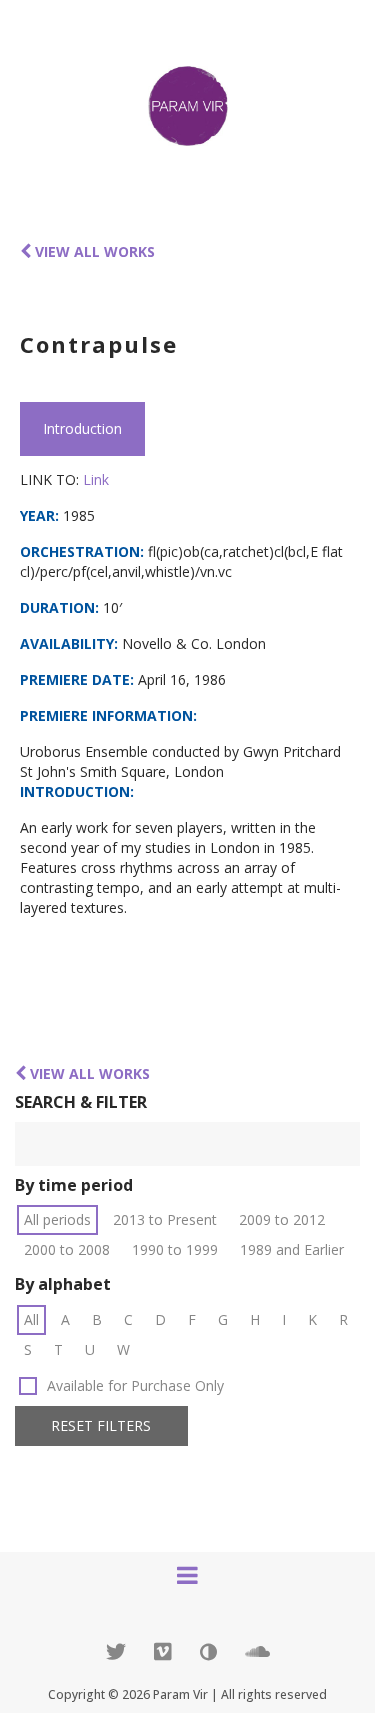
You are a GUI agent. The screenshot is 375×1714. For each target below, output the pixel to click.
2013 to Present (165, 1219)
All (31, 1319)
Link (96, 479)
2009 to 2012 (282, 1219)
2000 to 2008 (67, 1249)
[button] (101, 1426)
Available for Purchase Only (135, 1385)
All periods (57, 1219)
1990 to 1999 (175, 1249)
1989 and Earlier (292, 1249)
